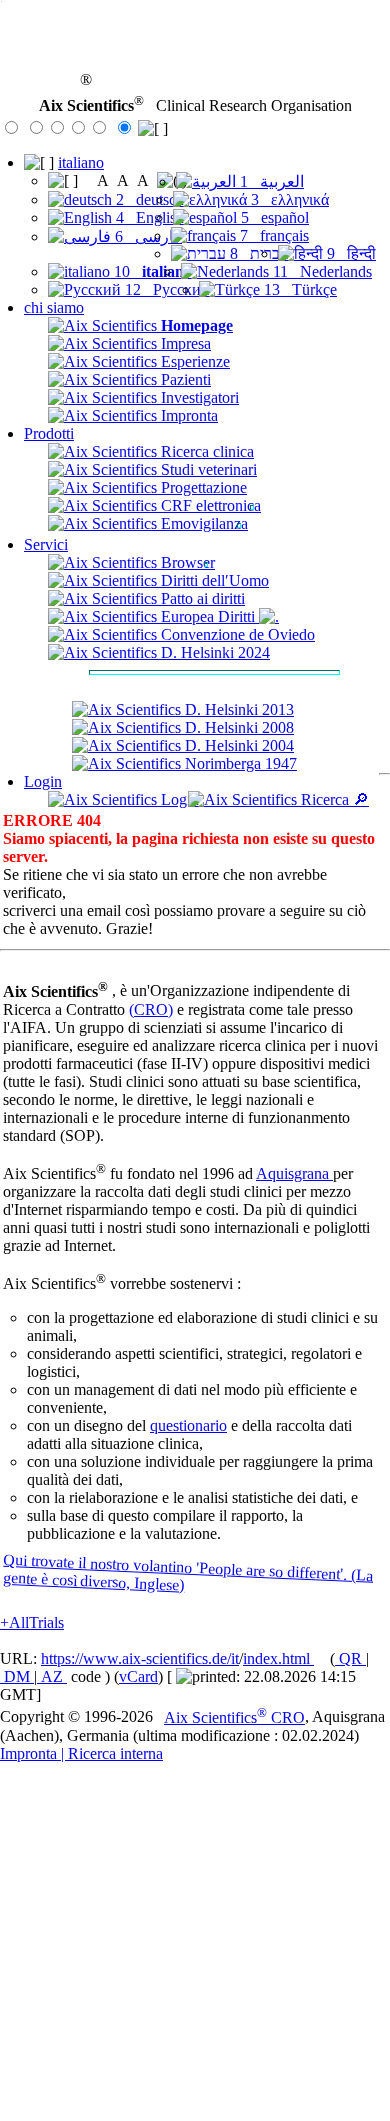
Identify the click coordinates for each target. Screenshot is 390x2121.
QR (350, 1658)
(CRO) (151, 1009)
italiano (81, 162)
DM (17, 1676)
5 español (273, 217)
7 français (272, 235)
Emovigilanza (202, 523)
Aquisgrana (294, 1173)
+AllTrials (32, 1622)
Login (43, 781)
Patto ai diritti (201, 598)
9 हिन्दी (349, 253)
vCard (138, 1676)
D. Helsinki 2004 (237, 745)
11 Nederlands (320, 271)
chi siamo (54, 307)
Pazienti (184, 379)
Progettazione (202, 487)
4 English (148, 217)
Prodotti (49, 433)
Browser (186, 562)
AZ (52, 1676)
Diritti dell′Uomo (213, 580)
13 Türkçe (298, 289)
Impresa (184, 343)
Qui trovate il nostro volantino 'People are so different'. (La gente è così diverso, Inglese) (187, 1572)
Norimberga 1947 (239, 763)
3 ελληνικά (288, 199)
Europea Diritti (208, 616)
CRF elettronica (209, 505)
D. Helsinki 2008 (237, 727)
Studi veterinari (207, 469)
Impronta (187, 415)
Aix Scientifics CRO (234, 1717)
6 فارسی (146, 236)
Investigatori (198, 397)
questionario (188, 1425)
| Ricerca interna (110, 1753)
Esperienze (193, 361)
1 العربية (270, 181)
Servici (46, 544)
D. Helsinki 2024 (213, 652)
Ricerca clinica (205, 451)
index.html (278, 1658)
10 (151, 271)
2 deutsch (148, 199)
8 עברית (257, 253)
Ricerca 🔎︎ (333, 799)
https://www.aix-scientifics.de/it (140, 1658)
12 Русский (165, 289)
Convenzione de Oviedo (236, 634)
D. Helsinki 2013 (237, 709)
